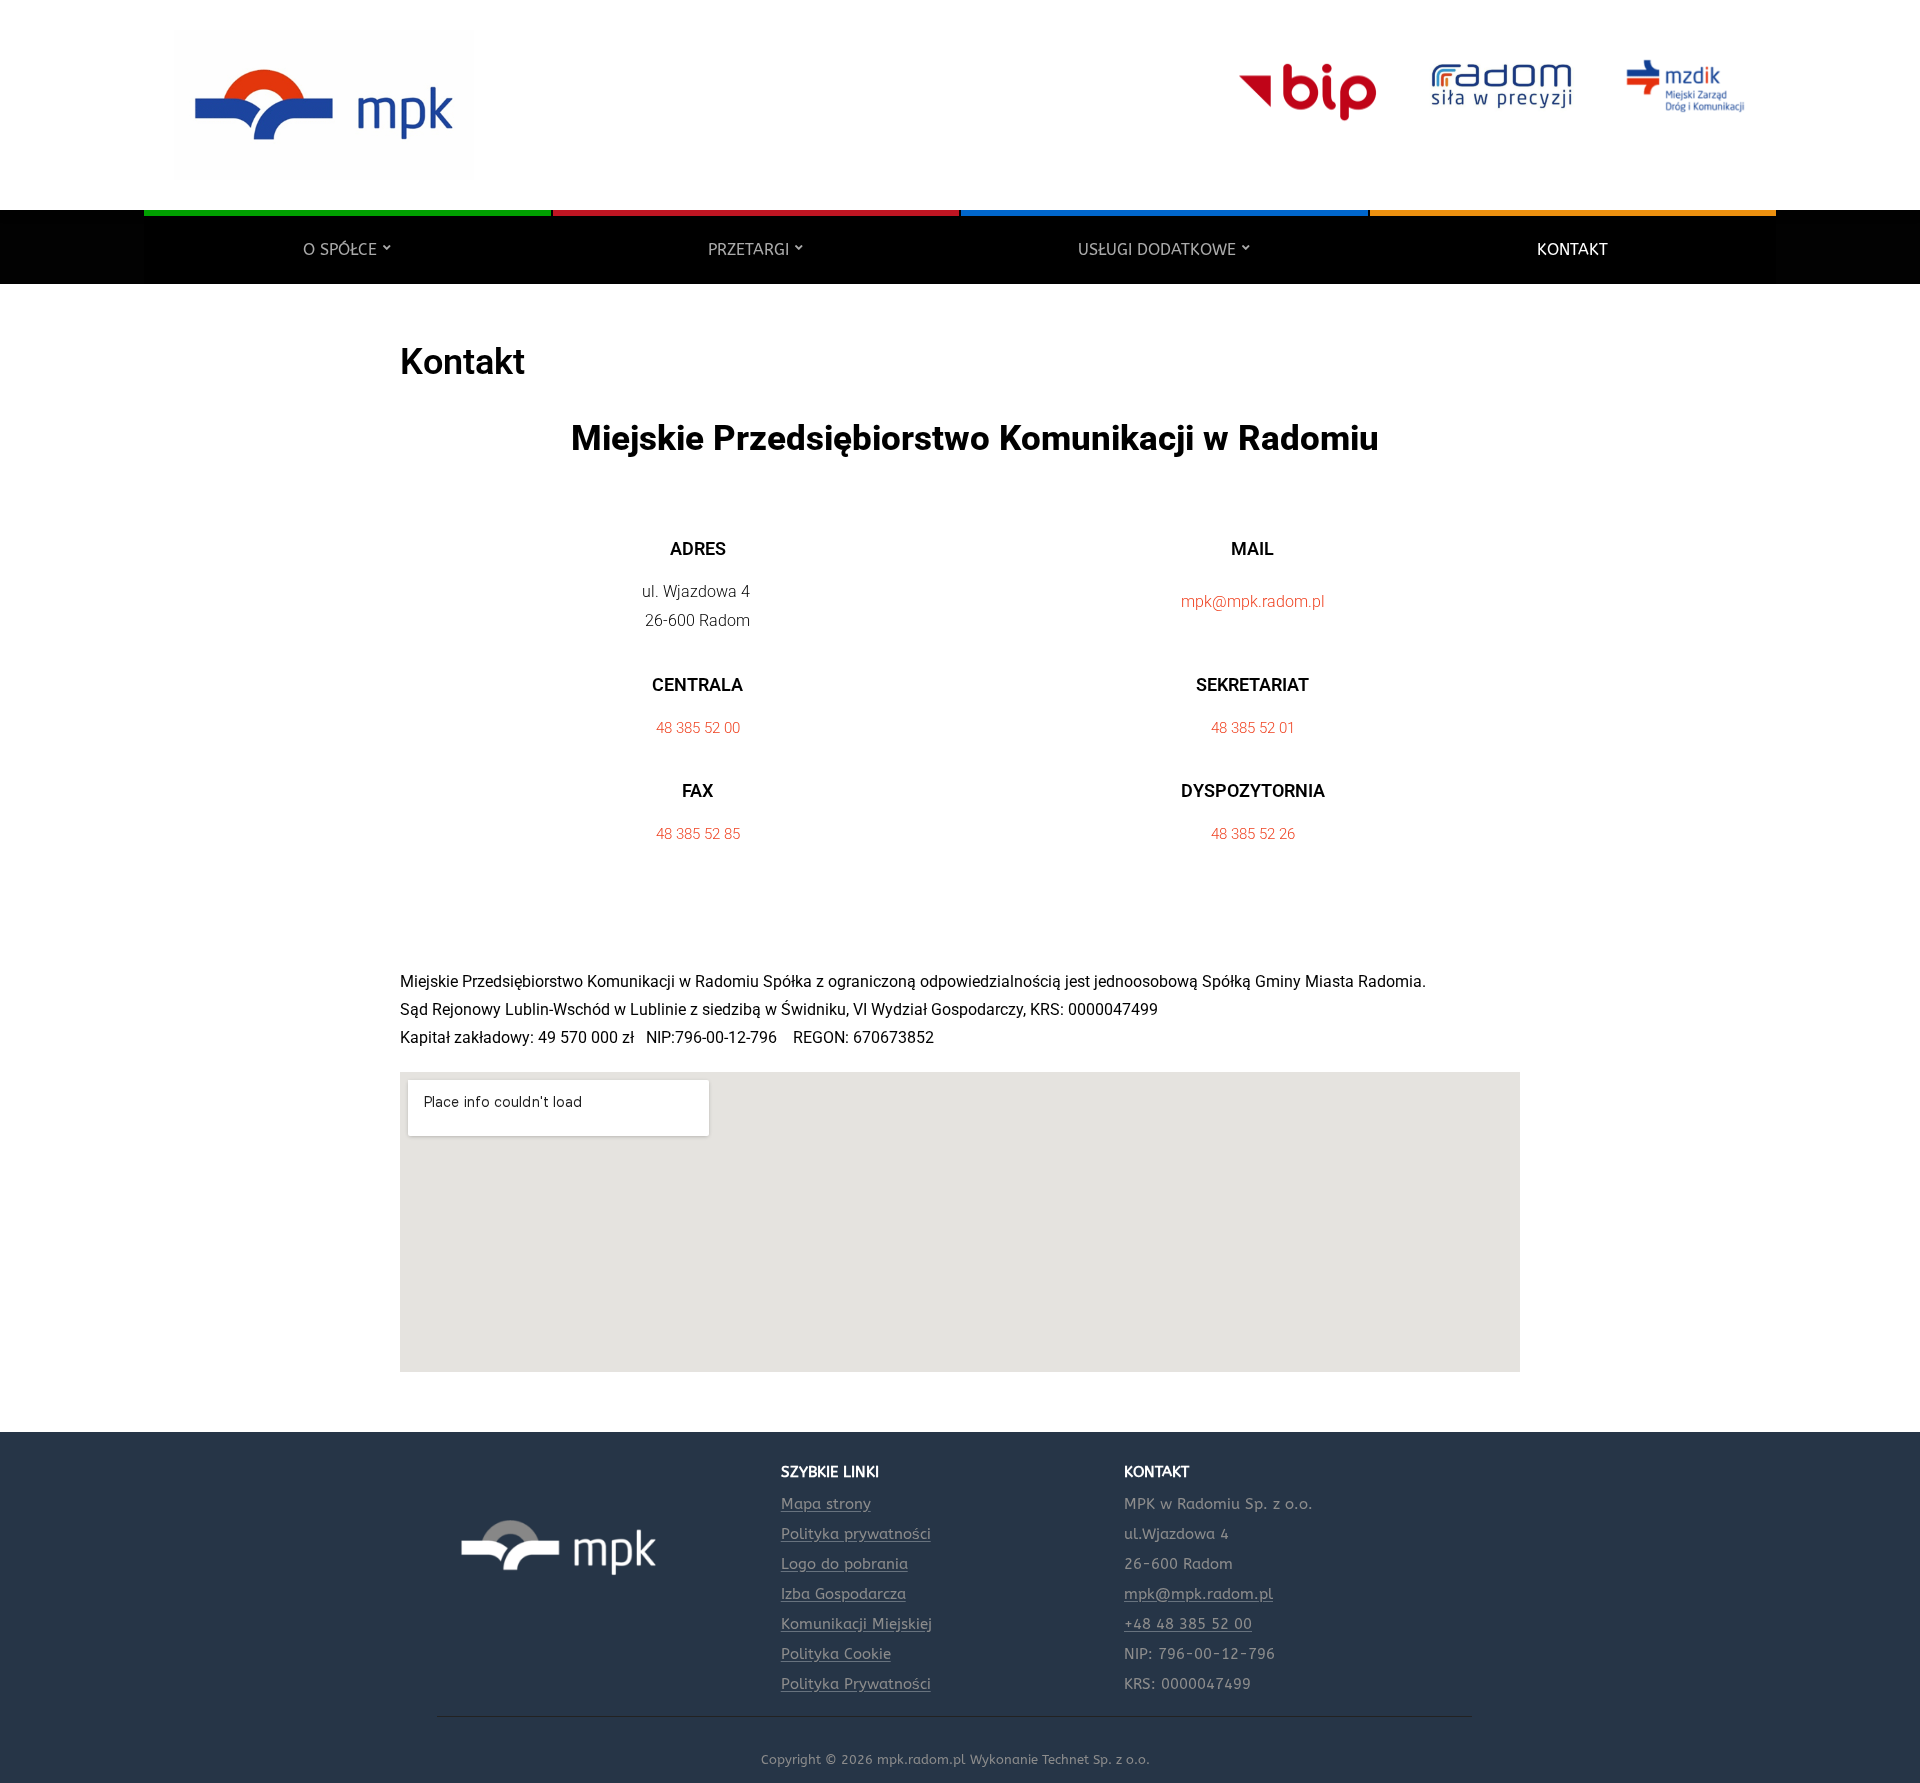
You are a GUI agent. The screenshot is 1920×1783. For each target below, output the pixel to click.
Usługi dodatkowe (1157, 249)
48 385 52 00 (698, 728)
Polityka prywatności (856, 1534)
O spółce (340, 249)
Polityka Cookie (836, 1654)
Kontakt (1572, 249)
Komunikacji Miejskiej (856, 1624)
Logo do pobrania (844, 1564)
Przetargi (748, 249)
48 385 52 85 (698, 834)
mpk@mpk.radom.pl (1253, 601)
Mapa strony (826, 1504)
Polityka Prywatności (856, 1684)
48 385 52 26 (1253, 834)
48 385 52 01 (1253, 728)
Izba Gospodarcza (843, 1594)
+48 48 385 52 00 (1188, 1624)
